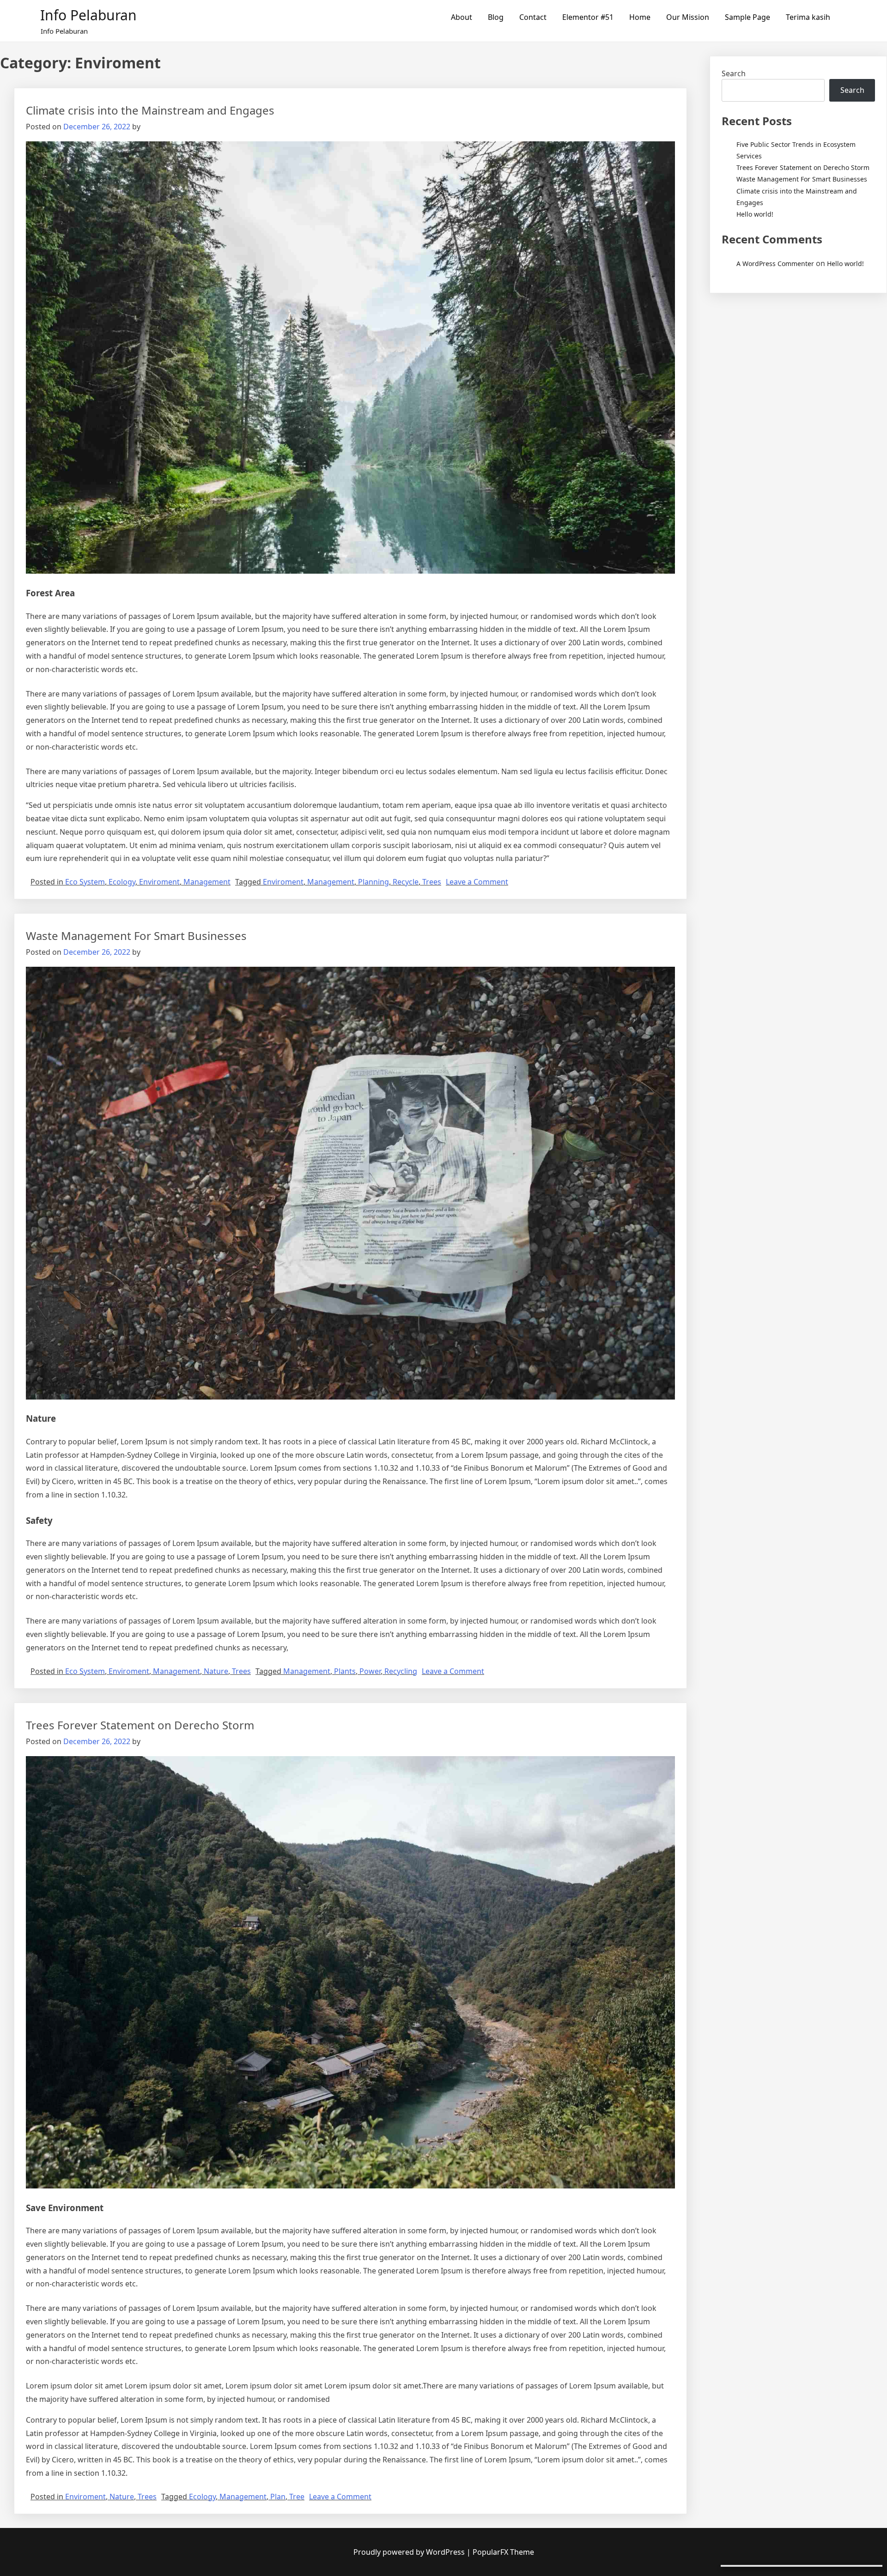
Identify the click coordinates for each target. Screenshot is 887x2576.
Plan (278, 2497)
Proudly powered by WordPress (410, 2552)
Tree (297, 2497)
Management (207, 882)
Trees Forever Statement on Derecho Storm (140, 1725)
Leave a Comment (477, 882)
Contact (533, 17)
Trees (432, 882)
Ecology (122, 882)
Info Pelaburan (88, 15)
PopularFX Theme (503, 2552)
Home (640, 17)
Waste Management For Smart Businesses (136, 936)
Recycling (401, 1671)
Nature (216, 1671)
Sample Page (747, 17)
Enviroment (159, 882)
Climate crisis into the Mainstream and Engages (150, 110)
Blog (496, 17)
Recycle (406, 882)
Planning (374, 882)
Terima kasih (808, 17)
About (462, 17)
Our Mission (688, 17)
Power (370, 1671)
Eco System (85, 882)
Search (734, 73)
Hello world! (755, 214)
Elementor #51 (588, 17)
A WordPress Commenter (775, 264)
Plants (345, 1671)
